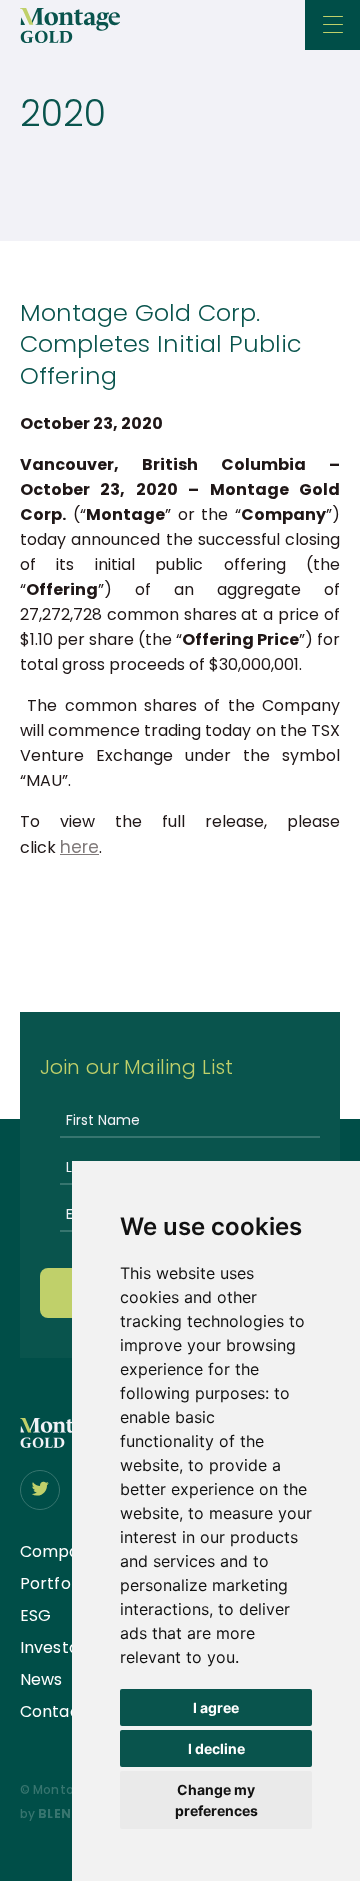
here (79, 847)
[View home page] (62, 1442)
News (41, 1679)
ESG (35, 1615)
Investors (57, 1647)
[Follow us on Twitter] (40, 1490)
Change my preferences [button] (216, 1800)
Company (59, 1551)
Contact (53, 1711)
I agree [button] (216, 1707)
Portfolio (54, 1583)
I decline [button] (216, 1748)
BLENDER (67, 1813)
